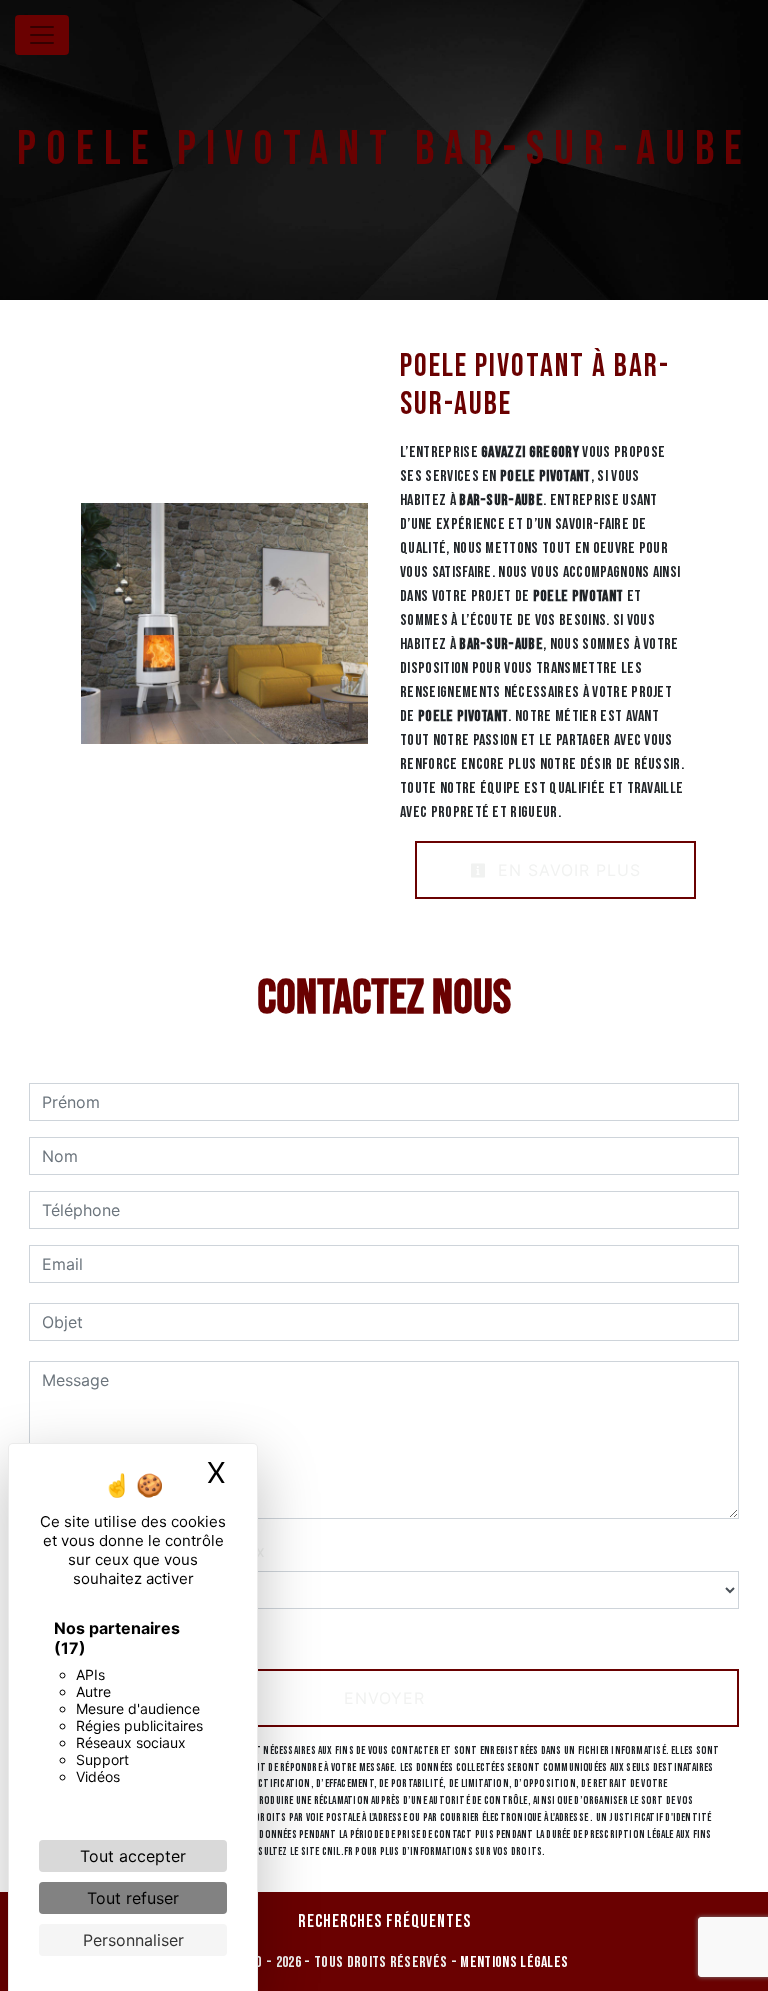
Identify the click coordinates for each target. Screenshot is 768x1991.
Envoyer (384, 1698)
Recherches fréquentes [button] (384, 1921)
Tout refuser (133, 1898)
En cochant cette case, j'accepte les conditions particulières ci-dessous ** (331, 1637)
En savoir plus (566, 870)
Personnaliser (133, 1940)
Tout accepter (133, 1856)
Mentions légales (512, 1962)
